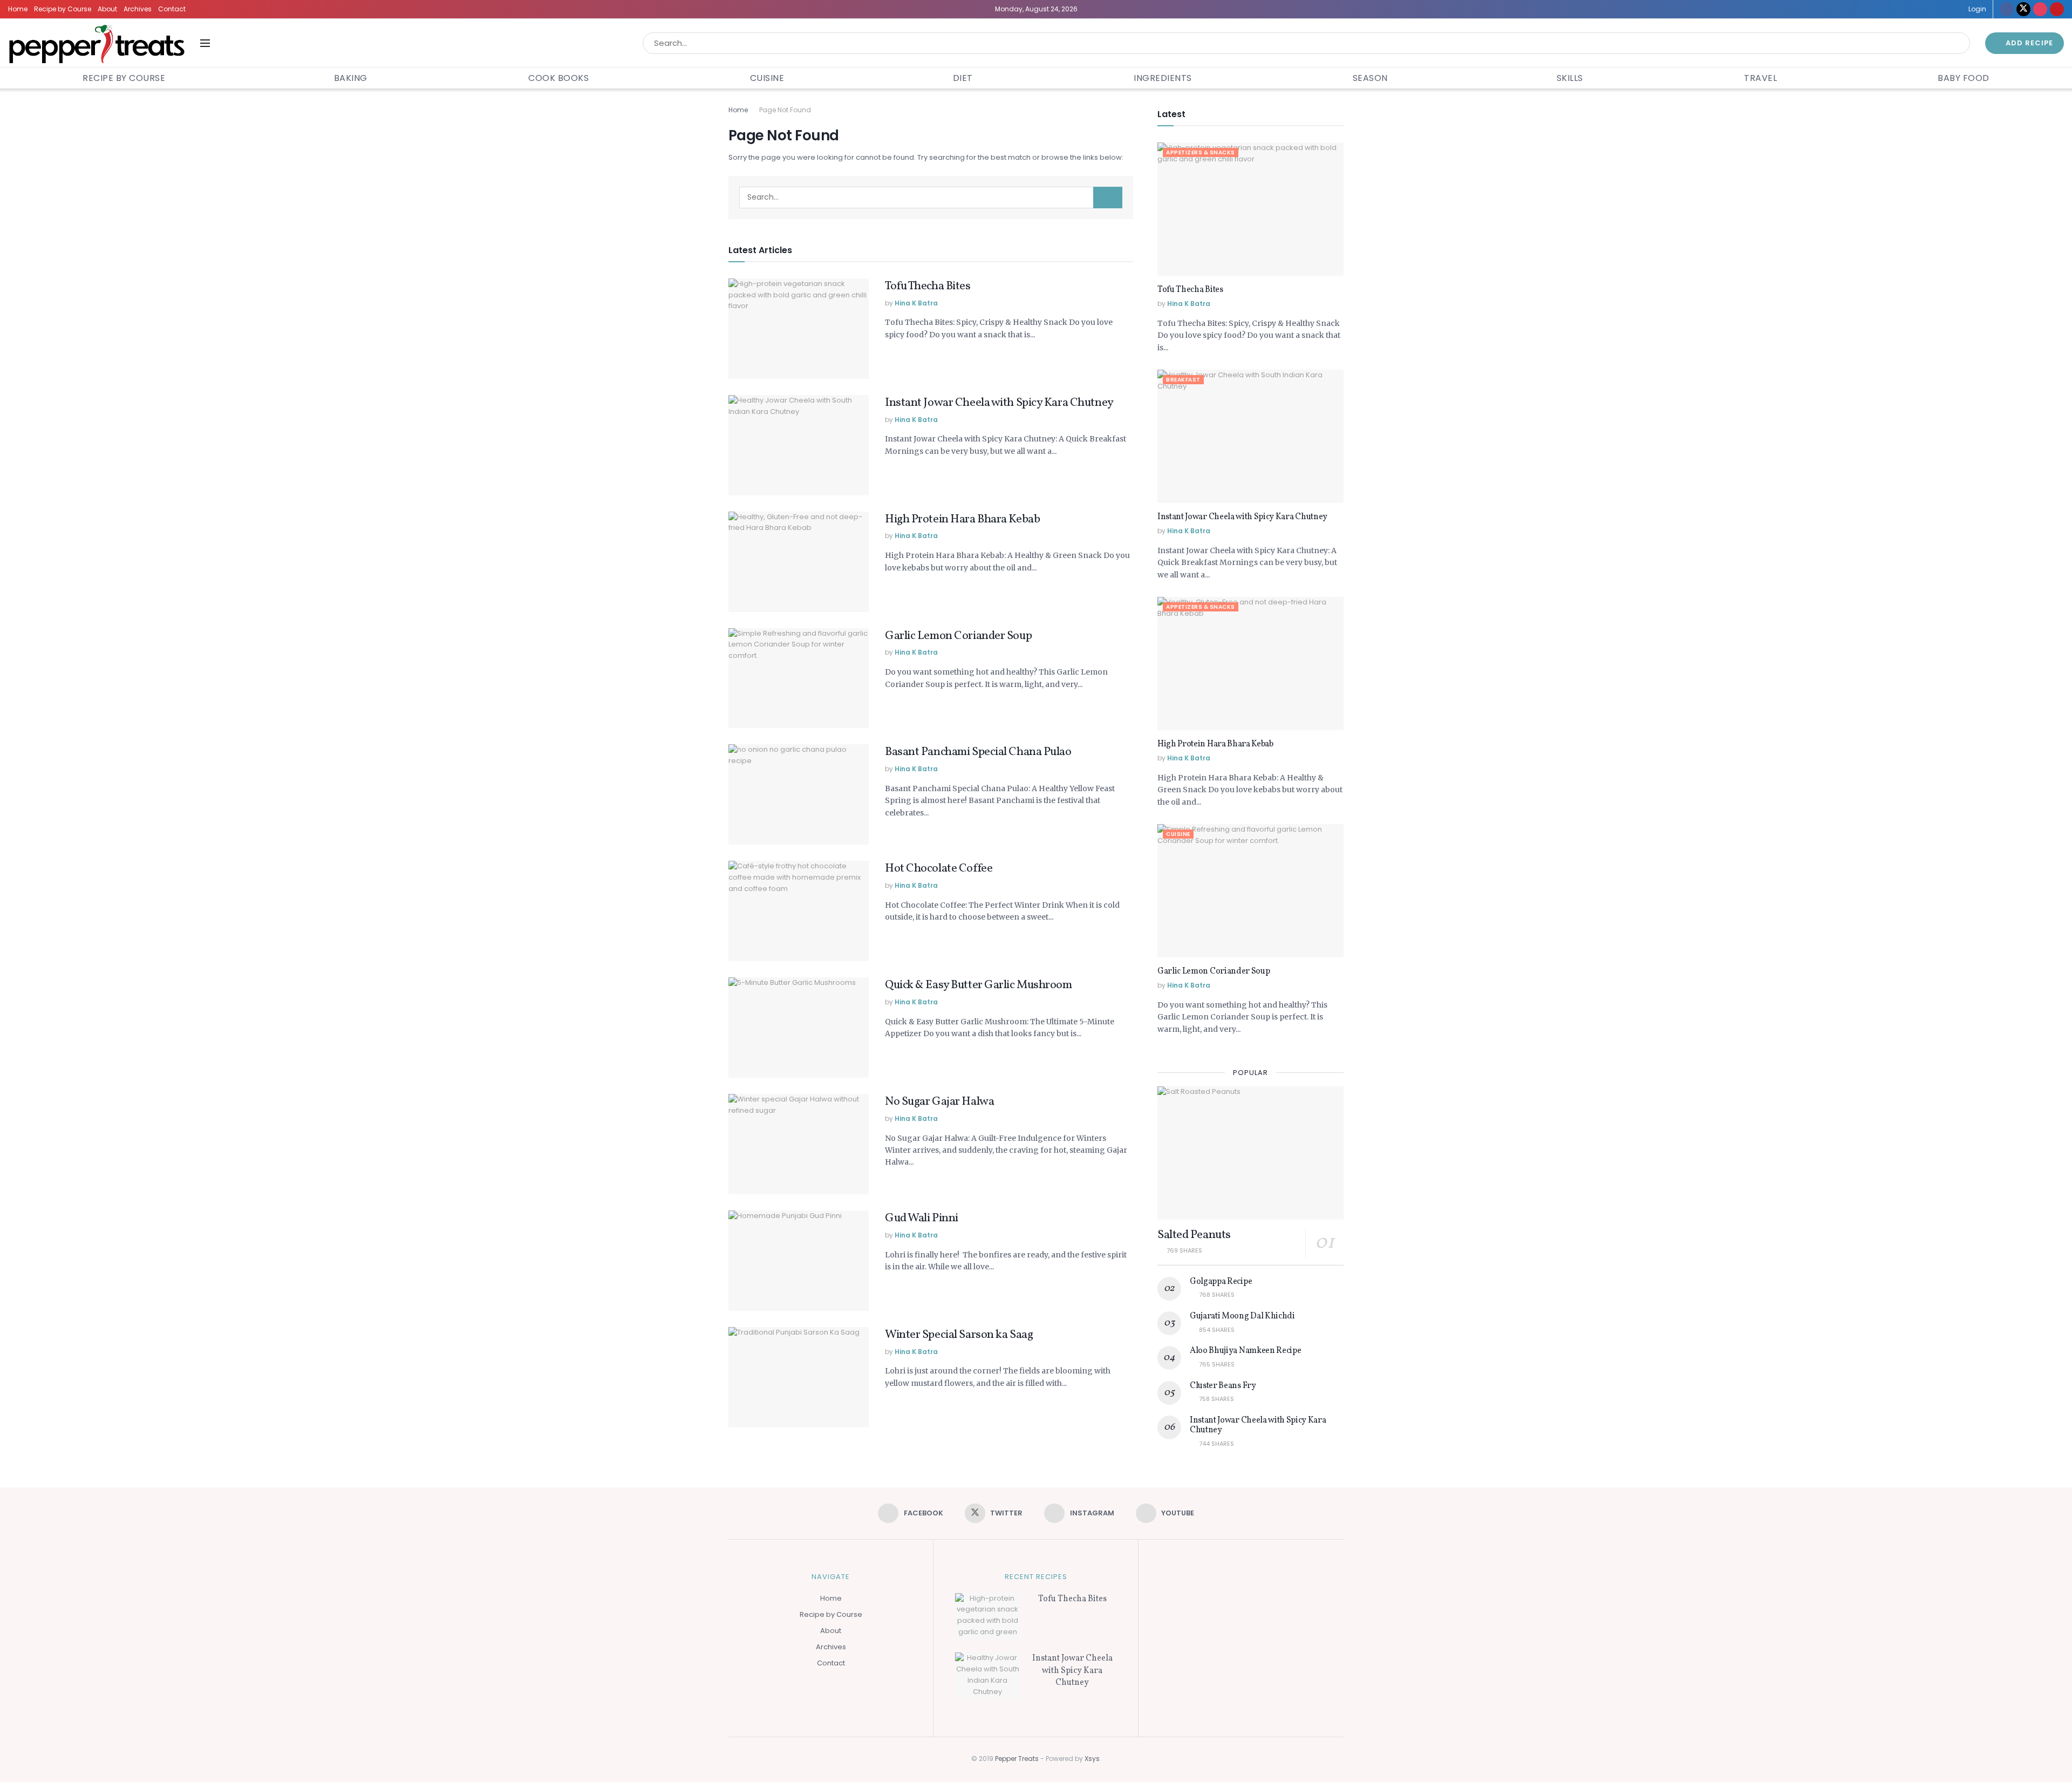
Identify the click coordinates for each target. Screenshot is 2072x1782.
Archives (138, 9)
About (107, 9)
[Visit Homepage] (97, 43)
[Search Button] (1959, 43)
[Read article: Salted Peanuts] (1250, 1153)
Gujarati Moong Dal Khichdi (1242, 1316)
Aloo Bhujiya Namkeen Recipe (1245, 1351)
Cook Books (558, 78)
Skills (1570, 78)
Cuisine (767, 78)
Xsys (1092, 1759)
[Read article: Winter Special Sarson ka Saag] (799, 1377)
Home (18, 9)
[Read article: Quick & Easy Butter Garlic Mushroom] (799, 1028)
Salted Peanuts (1194, 1235)
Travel (1760, 78)
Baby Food (1964, 78)
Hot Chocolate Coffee (939, 869)
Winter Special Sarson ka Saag (959, 1335)
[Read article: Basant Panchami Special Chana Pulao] (799, 794)
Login (1976, 9)
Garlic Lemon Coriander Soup (958, 636)
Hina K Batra (916, 303)
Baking (351, 78)
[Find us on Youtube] (2057, 9)
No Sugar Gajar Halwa (939, 1102)
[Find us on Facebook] (2007, 9)
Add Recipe (2028, 43)
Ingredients (1163, 78)
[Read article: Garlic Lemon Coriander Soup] (799, 678)
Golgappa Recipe (1221, 1282)
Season (1370, 78)
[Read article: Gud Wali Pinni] (799, 1261)
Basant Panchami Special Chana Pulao (978, 752)
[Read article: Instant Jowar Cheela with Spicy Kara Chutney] (799, 445)
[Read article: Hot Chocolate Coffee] (799, 911)
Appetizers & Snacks (1201, 152)
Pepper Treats (1017, 1759)
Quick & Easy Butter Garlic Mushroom (979, 985)
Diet (963, 78)
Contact (172, 9)
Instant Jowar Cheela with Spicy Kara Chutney (999, 403)
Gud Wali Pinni (922, 1218)
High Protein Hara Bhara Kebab (962, 519)
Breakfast (1183, 380)
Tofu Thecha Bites (928, 286)
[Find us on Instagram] (2040, 9)
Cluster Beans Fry (1223, 1386)
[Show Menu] (205, 43)
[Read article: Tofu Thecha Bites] (799, 329)
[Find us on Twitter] (2023, 9)
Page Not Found (785, 110)
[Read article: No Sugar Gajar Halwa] (799, 1144)
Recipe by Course (63, 9)
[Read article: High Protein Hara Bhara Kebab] (799, 562)
